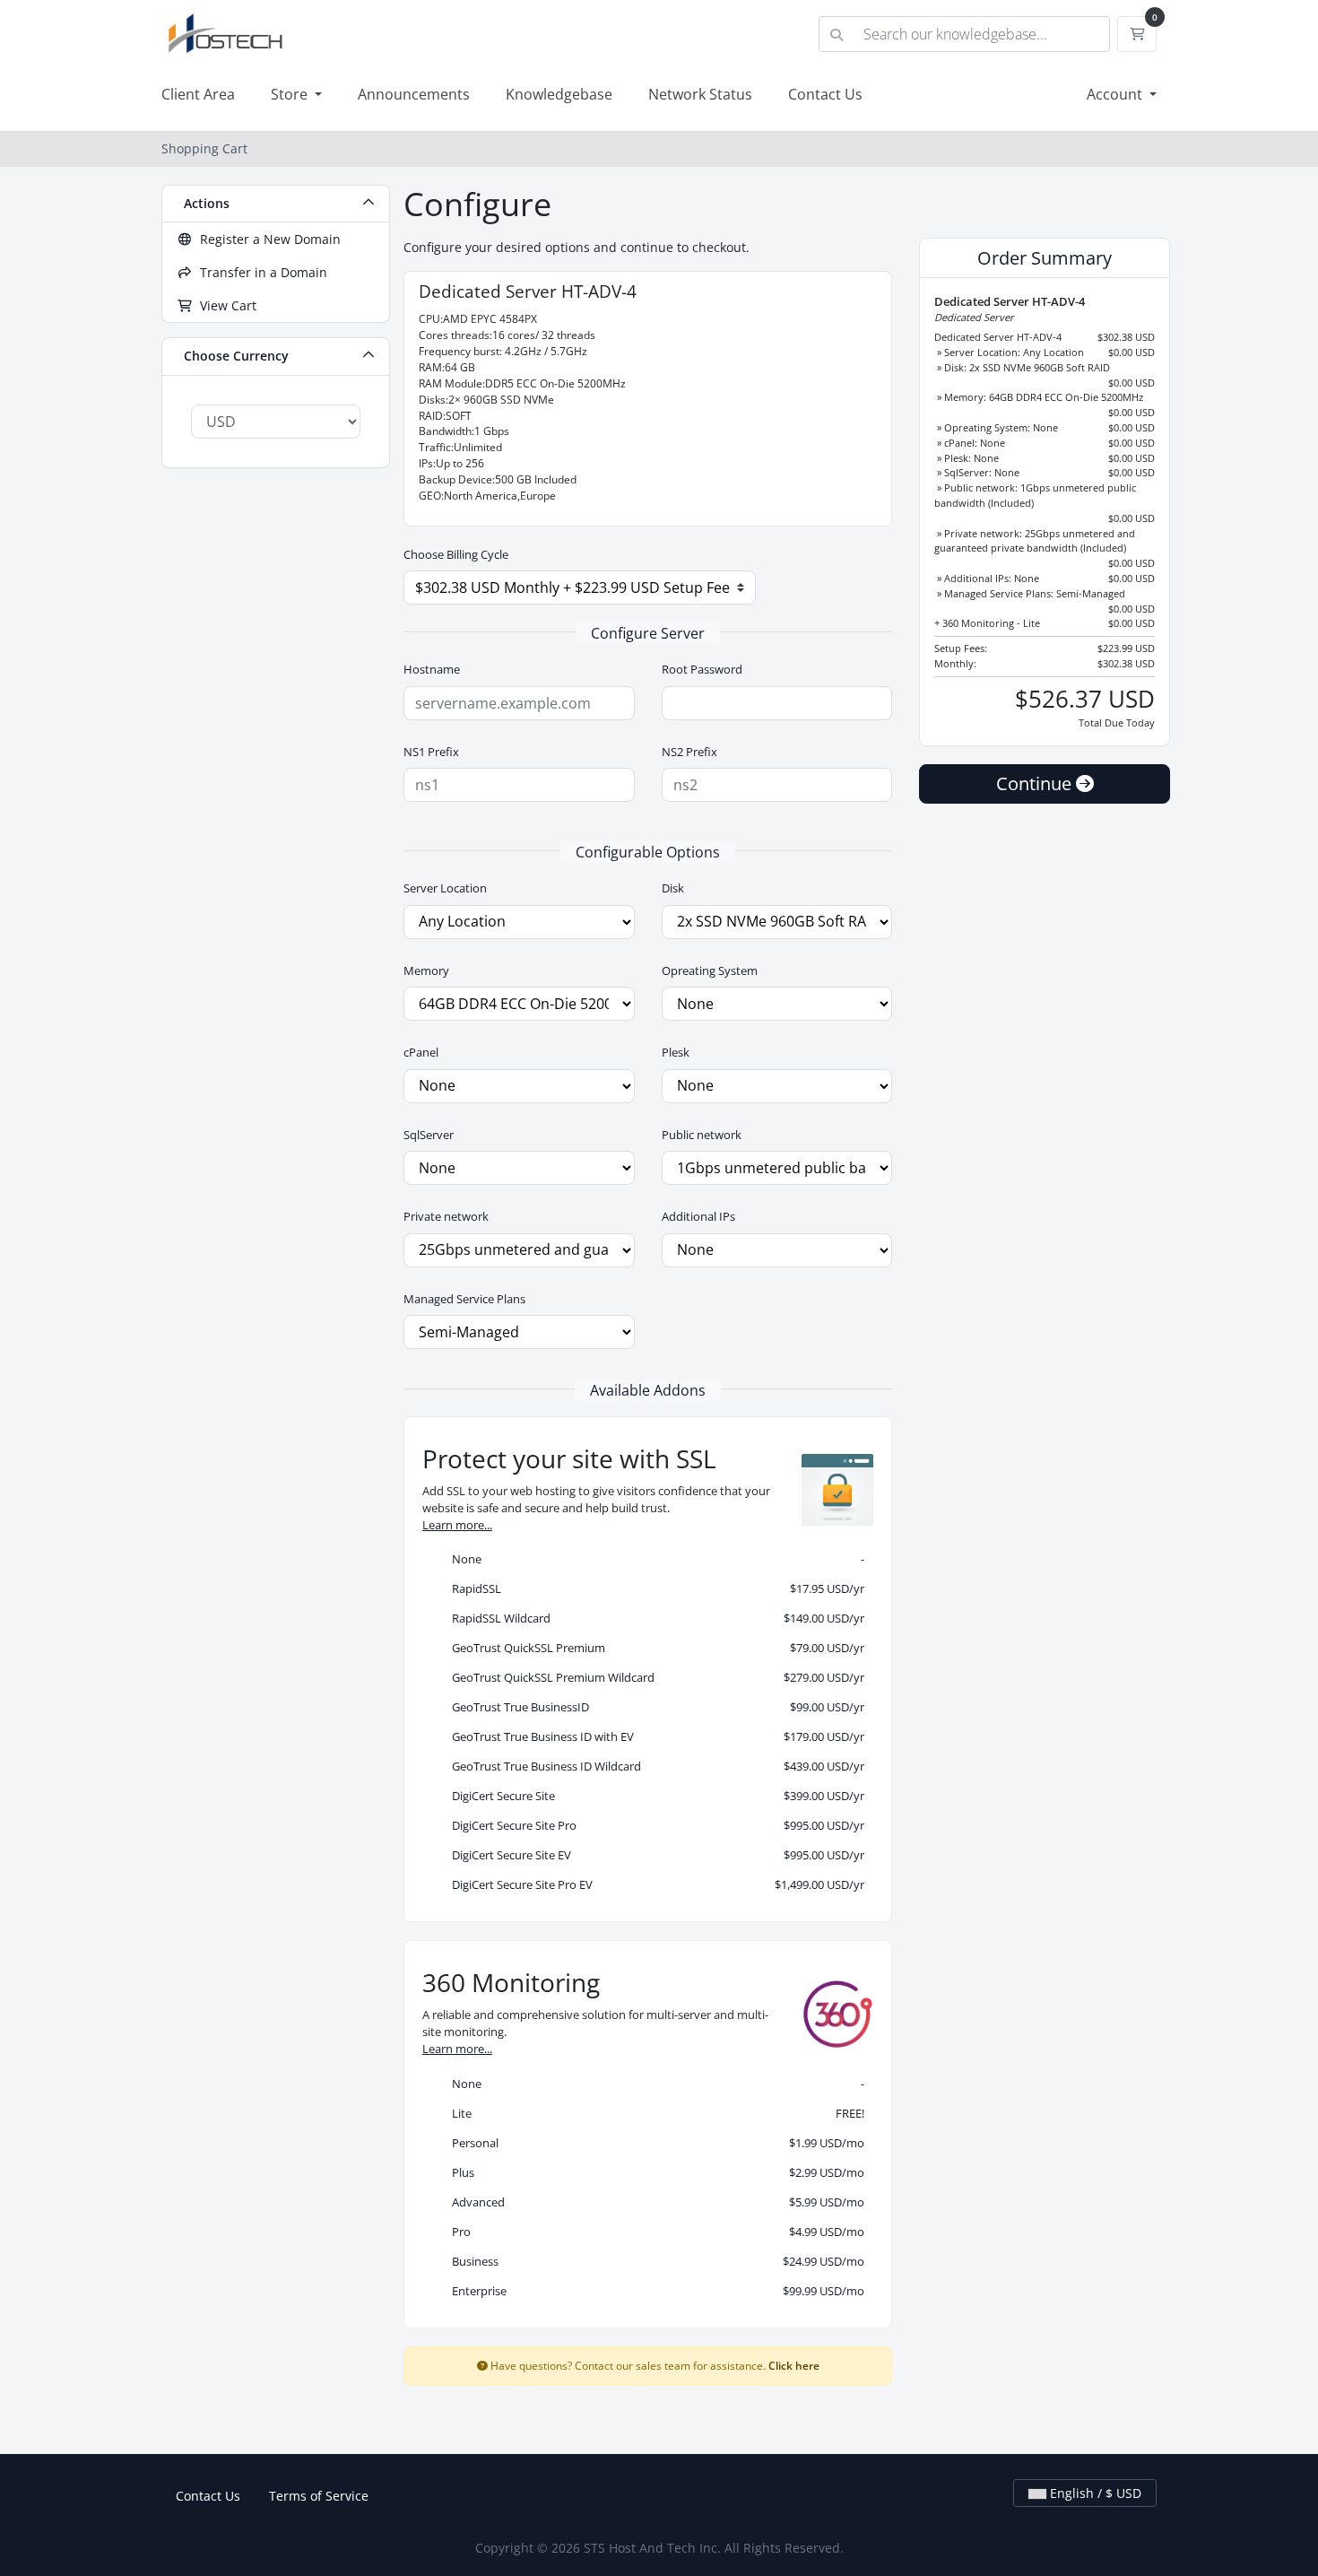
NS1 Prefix (431, 752)
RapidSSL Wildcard (654, 1618)
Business (654, 2261)
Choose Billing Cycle (456, 554)
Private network (446, 1216)
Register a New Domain (267, 239)
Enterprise (654, 2291)
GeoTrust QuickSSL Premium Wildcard (654, 1677)
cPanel (421, 1052)
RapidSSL (654, 1588)
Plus (654, 2172)
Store (291, 94)
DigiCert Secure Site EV (654, 1855)
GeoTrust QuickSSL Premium (654, 1648)
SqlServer (429, 1135)
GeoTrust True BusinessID (654, 1707)
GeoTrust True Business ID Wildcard (654, 1766)
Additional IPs (698, 1216)
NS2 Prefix (689, 752)
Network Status (700, 94)
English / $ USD (1094, 2493)
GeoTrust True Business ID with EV (654, 1736)
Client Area (198, 94)
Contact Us (825, 94)
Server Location (445, 888)
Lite (654, 2113)
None (654, 1559)
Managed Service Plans (464, 1299)
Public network (702, 1135)
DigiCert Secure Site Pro (654, 1825)
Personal (654, 2143)
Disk (673, 888)
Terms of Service (319, 2496)
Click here (794, 2365)
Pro (654, 2232)
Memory (426, 970)
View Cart (225, 305)
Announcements (414, 94)
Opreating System (710, 970)
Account (1116, 94)
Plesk (676, 1052)
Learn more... (457, 1525)
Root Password (702, 669)
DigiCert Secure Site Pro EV (654, 1884)
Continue (1036, 783)
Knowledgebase (559, 94)
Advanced (654, 2202)
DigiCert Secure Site (654, 1796)
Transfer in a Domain (260, 272)
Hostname (432, 669)
